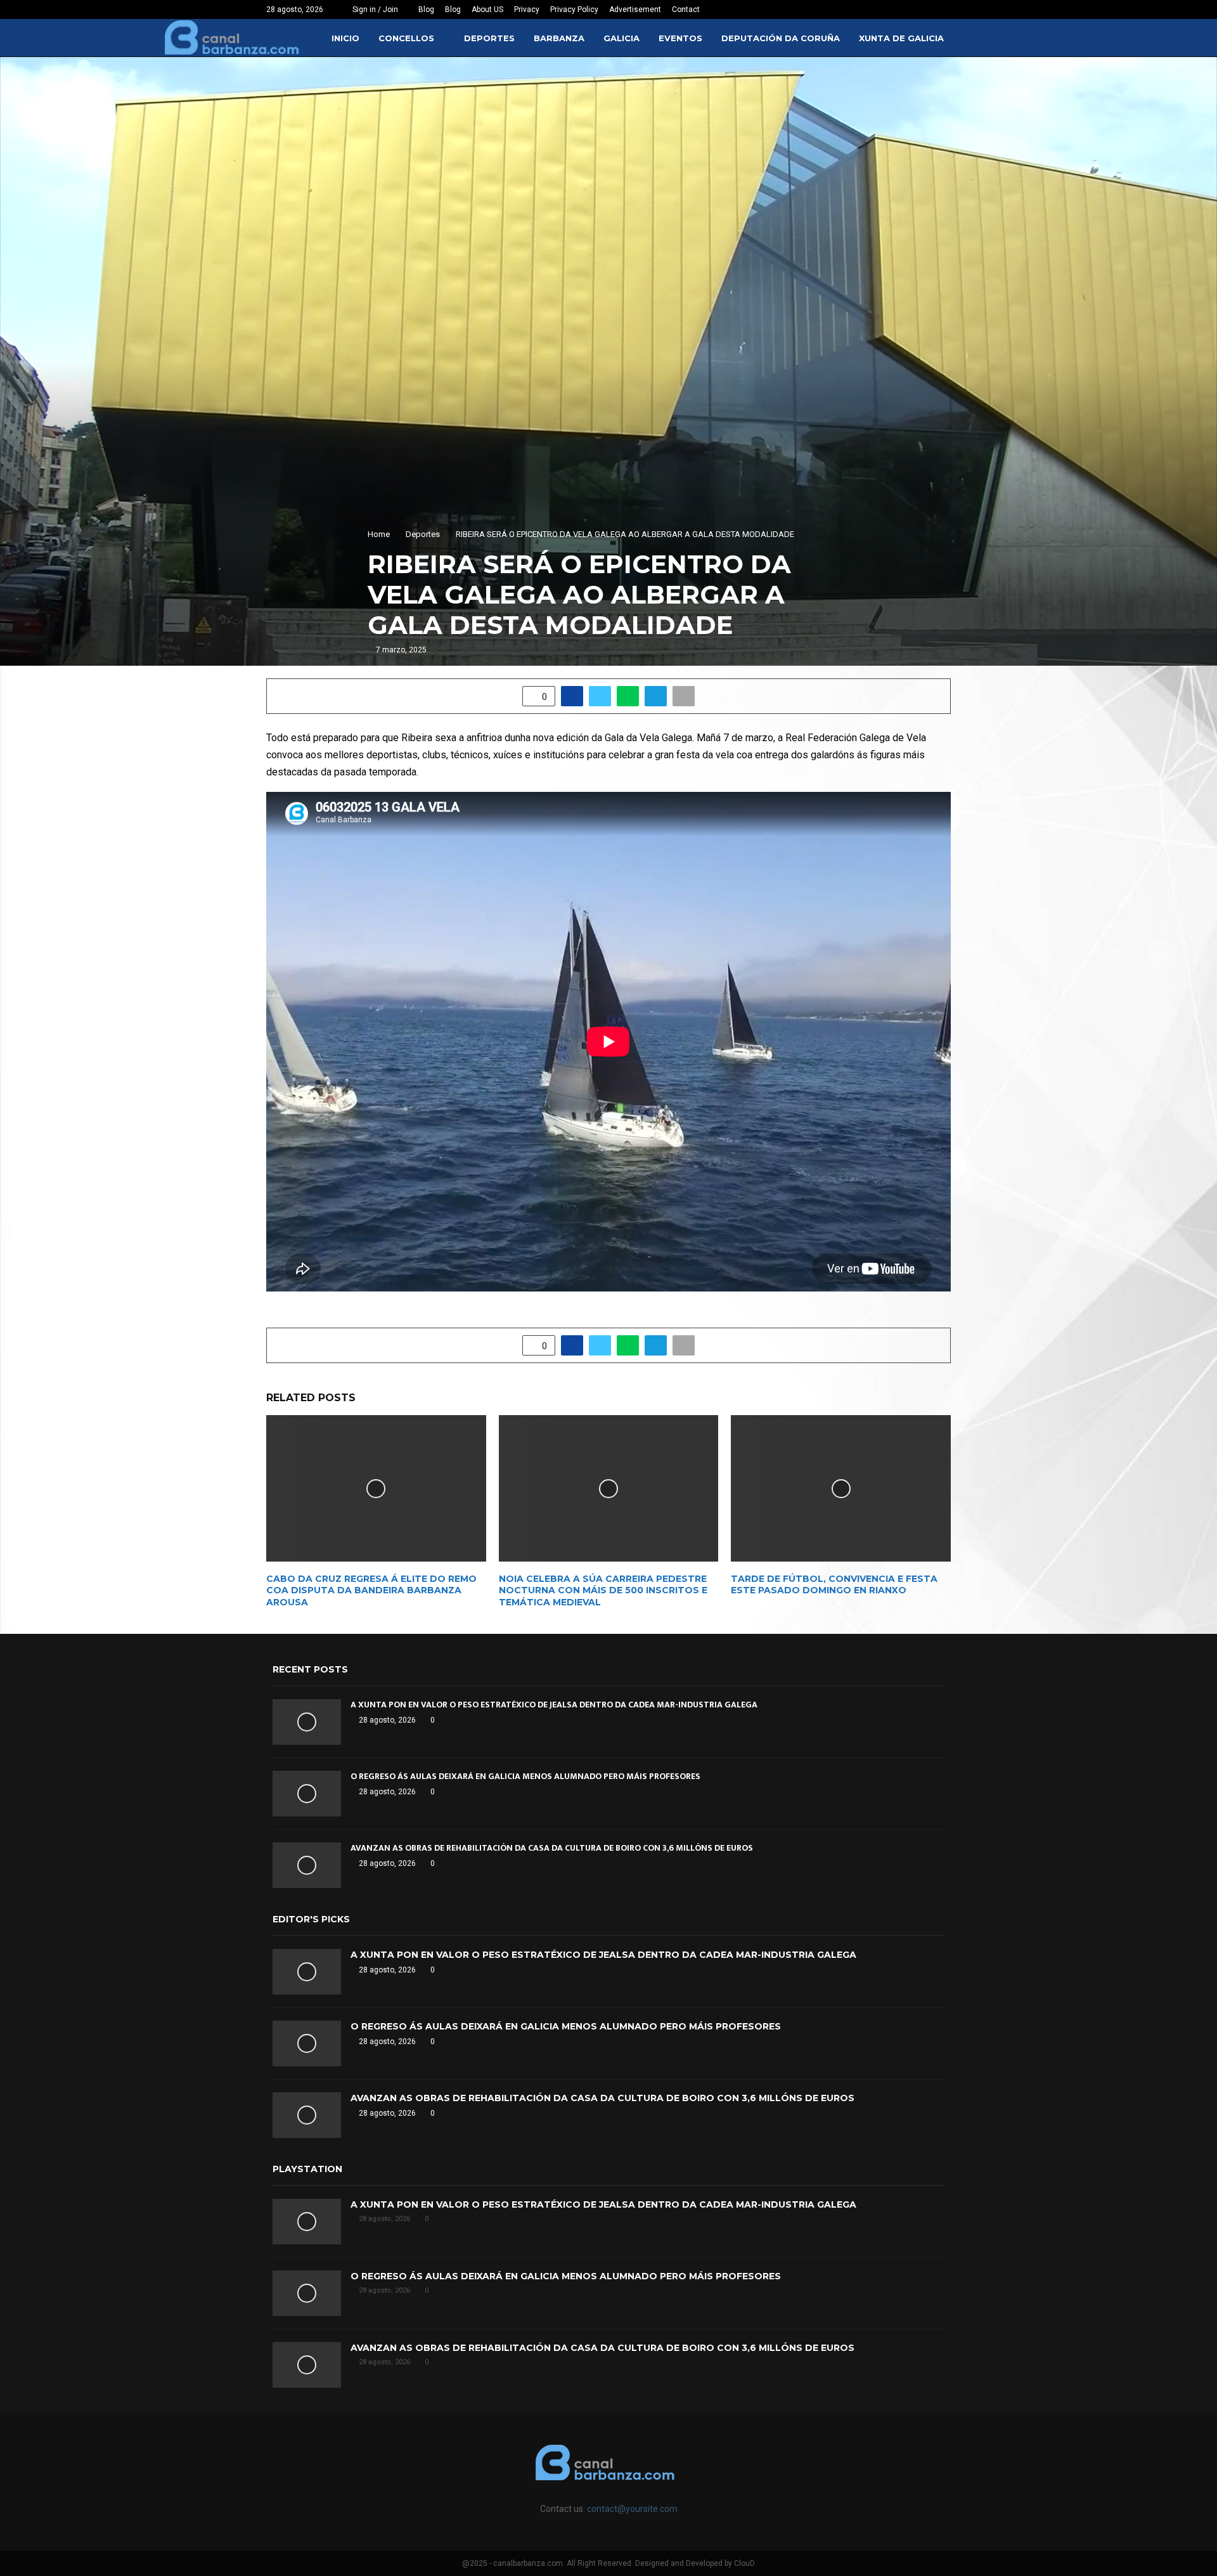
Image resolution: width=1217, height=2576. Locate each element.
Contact (686, 10)
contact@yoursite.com (632, 2509)
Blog (426, 10)
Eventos (680, 38)
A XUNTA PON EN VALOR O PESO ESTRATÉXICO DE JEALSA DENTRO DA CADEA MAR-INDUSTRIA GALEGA (554, 1705)
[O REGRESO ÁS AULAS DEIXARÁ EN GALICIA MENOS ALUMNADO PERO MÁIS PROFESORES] (307, 1794)
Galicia (621, 38)
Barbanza (559, 38)
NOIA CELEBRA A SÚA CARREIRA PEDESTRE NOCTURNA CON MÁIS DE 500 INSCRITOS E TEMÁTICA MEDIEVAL (603, 1590)
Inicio (345, 38)
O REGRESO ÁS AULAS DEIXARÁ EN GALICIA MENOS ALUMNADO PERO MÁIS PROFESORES (525, 1776)
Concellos (406, 38)
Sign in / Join (374, 10)
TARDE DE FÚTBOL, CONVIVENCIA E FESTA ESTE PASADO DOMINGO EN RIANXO (834, 1584)
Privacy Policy (574, 10)
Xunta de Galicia (901, 38)
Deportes (489, 38)
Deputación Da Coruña (781, 38)
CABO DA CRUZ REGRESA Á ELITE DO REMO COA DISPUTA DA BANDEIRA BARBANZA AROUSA (371, 1590)
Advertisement (635, 10)
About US (487, 10)
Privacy (527, 10)
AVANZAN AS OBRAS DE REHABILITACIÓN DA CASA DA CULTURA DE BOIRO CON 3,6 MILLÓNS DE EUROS (552, 1848)
